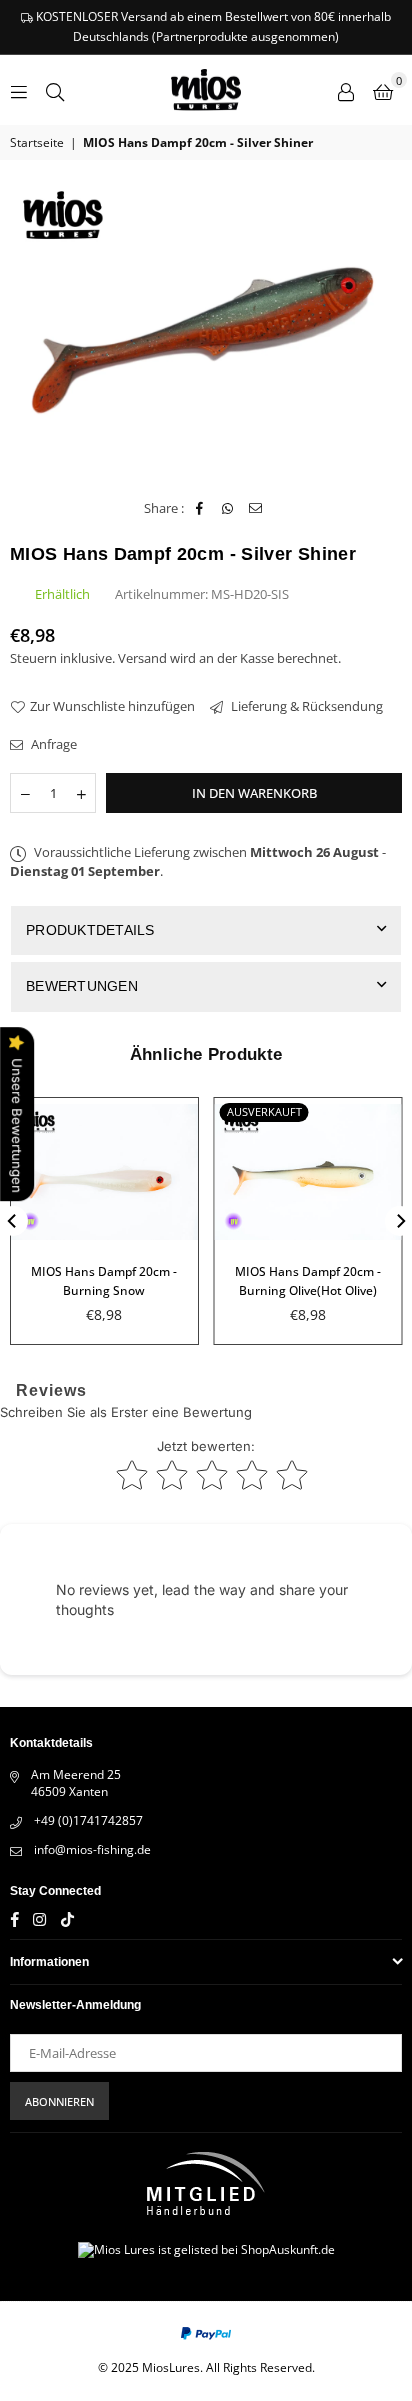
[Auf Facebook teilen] (199, 508)
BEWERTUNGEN (82, 986)
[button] (383, 90)
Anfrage (52, 744)
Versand (142, 658)
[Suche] (55, 90)
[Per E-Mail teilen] (255, 508)
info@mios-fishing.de (92, 1849)
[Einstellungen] (346, 90)
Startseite (37, 143)
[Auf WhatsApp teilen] (227, 508)
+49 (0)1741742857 (88, 1820)
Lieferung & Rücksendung (305, 706)
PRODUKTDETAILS (90, 930)
